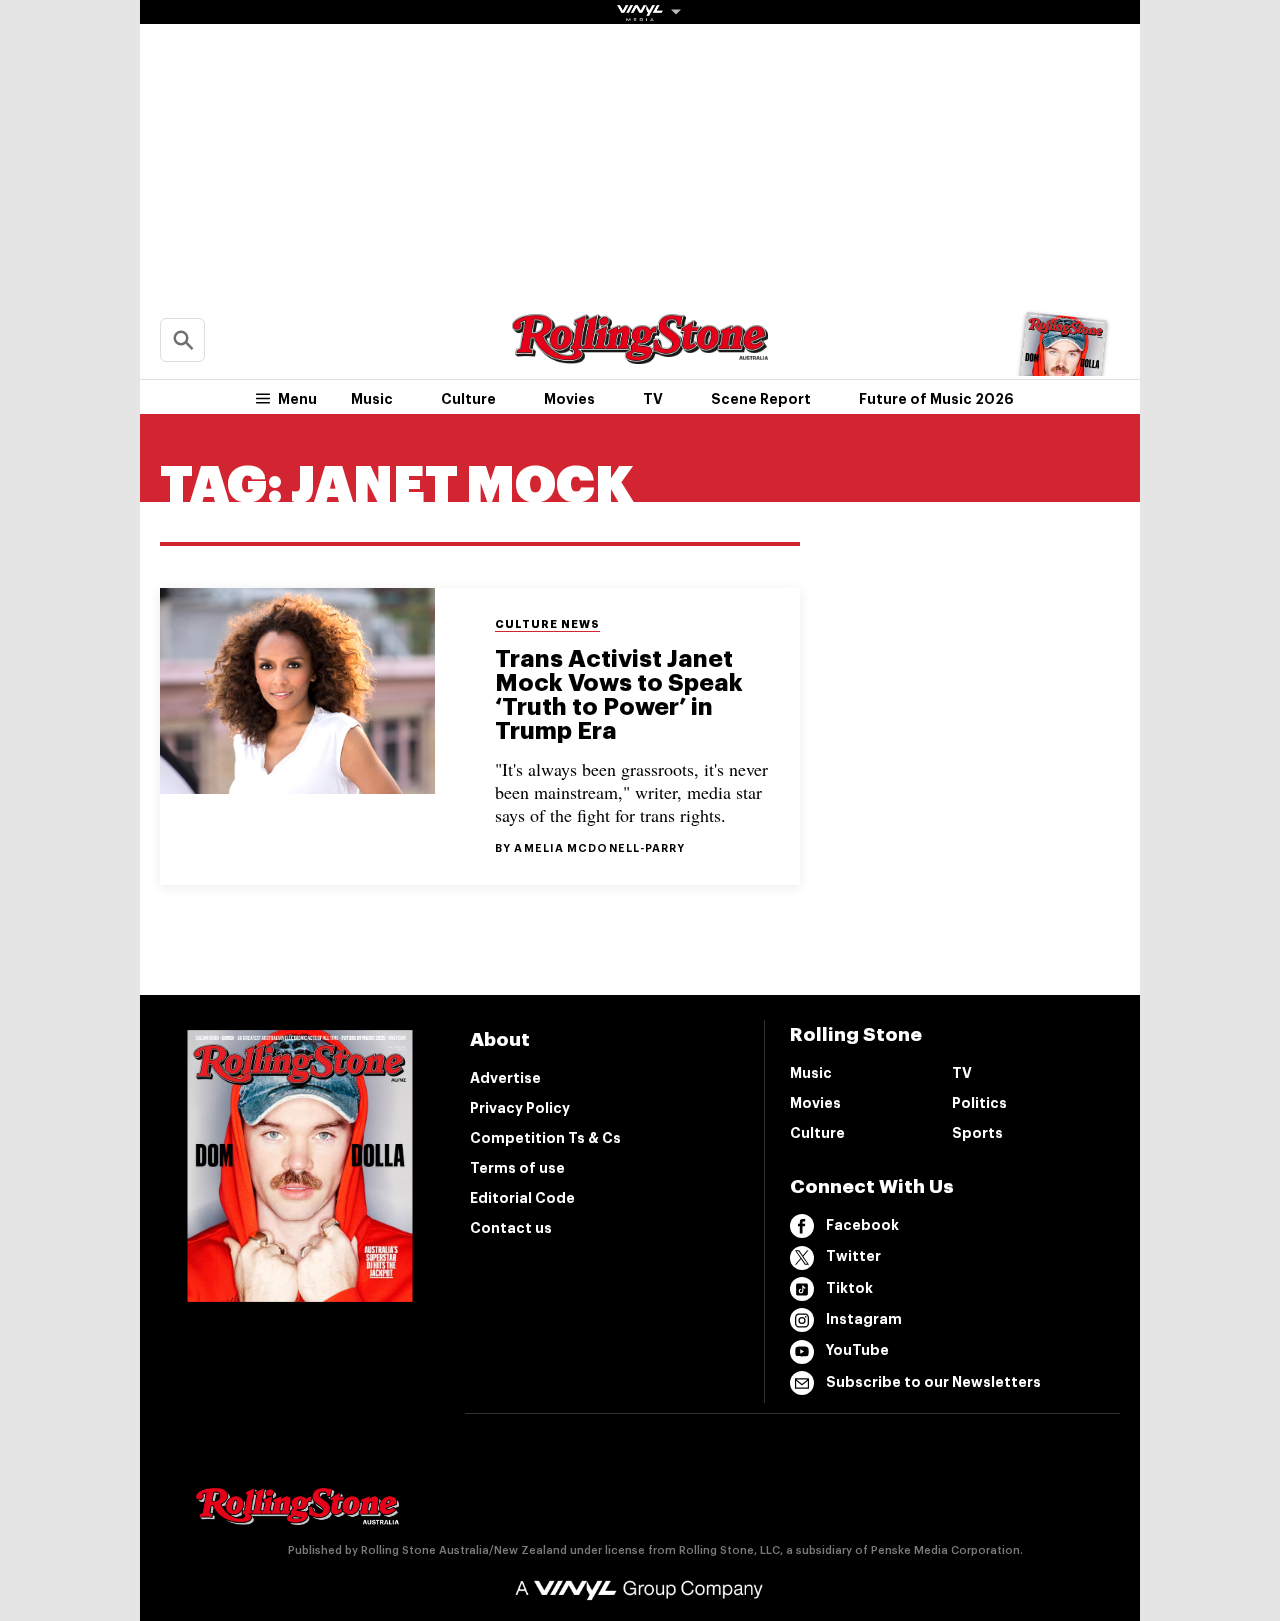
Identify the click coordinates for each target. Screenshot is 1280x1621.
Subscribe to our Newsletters (933, 1382)
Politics (979, 1103)
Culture (468, 399)
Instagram (864, 1319)
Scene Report (761, 399)
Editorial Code (522, 1198)
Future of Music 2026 (936, 399)
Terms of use (517, 1168)
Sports (977, 1133)
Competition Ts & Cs (545, 1138)
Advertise (505, 1078)
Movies (569, 399)
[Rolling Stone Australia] (640, 354)
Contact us (511, 1228)
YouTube (857, 1350)
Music (372, 399)
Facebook (862, 1225)
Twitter (853, 1256)
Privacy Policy (520, 1108)
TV (653, 399)
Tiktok (849, 1288)
